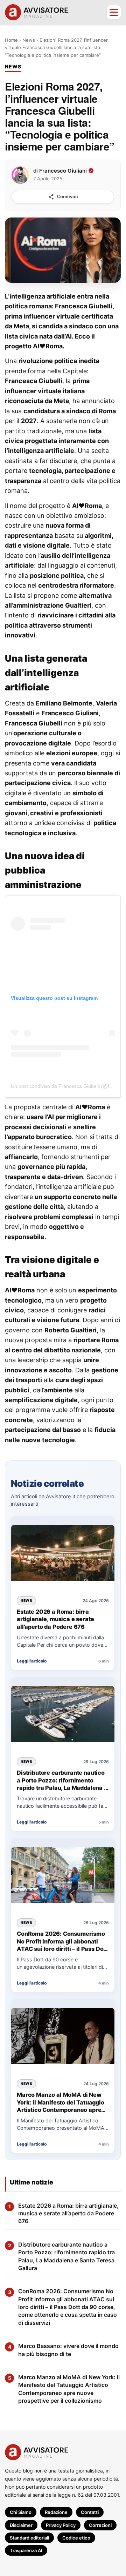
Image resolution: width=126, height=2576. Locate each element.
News (29, 40)
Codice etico (76, 2538)
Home (11, 40)
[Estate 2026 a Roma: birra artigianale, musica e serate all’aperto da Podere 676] (63, 1553)
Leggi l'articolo (32, 1661)
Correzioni (100, 2525)
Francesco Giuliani (63, 170)
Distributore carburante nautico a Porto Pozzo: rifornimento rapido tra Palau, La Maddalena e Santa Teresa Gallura (62, 1781)
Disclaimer (21, 2525)
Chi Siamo (21, 2512)
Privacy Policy (61, 2525)
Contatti (90, 2512)
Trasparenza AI (26, 2550)
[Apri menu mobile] (114, 12)
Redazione (56, 2512)
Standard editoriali (29, 2538)
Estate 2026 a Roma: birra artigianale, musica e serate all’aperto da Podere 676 (55, 1619)
